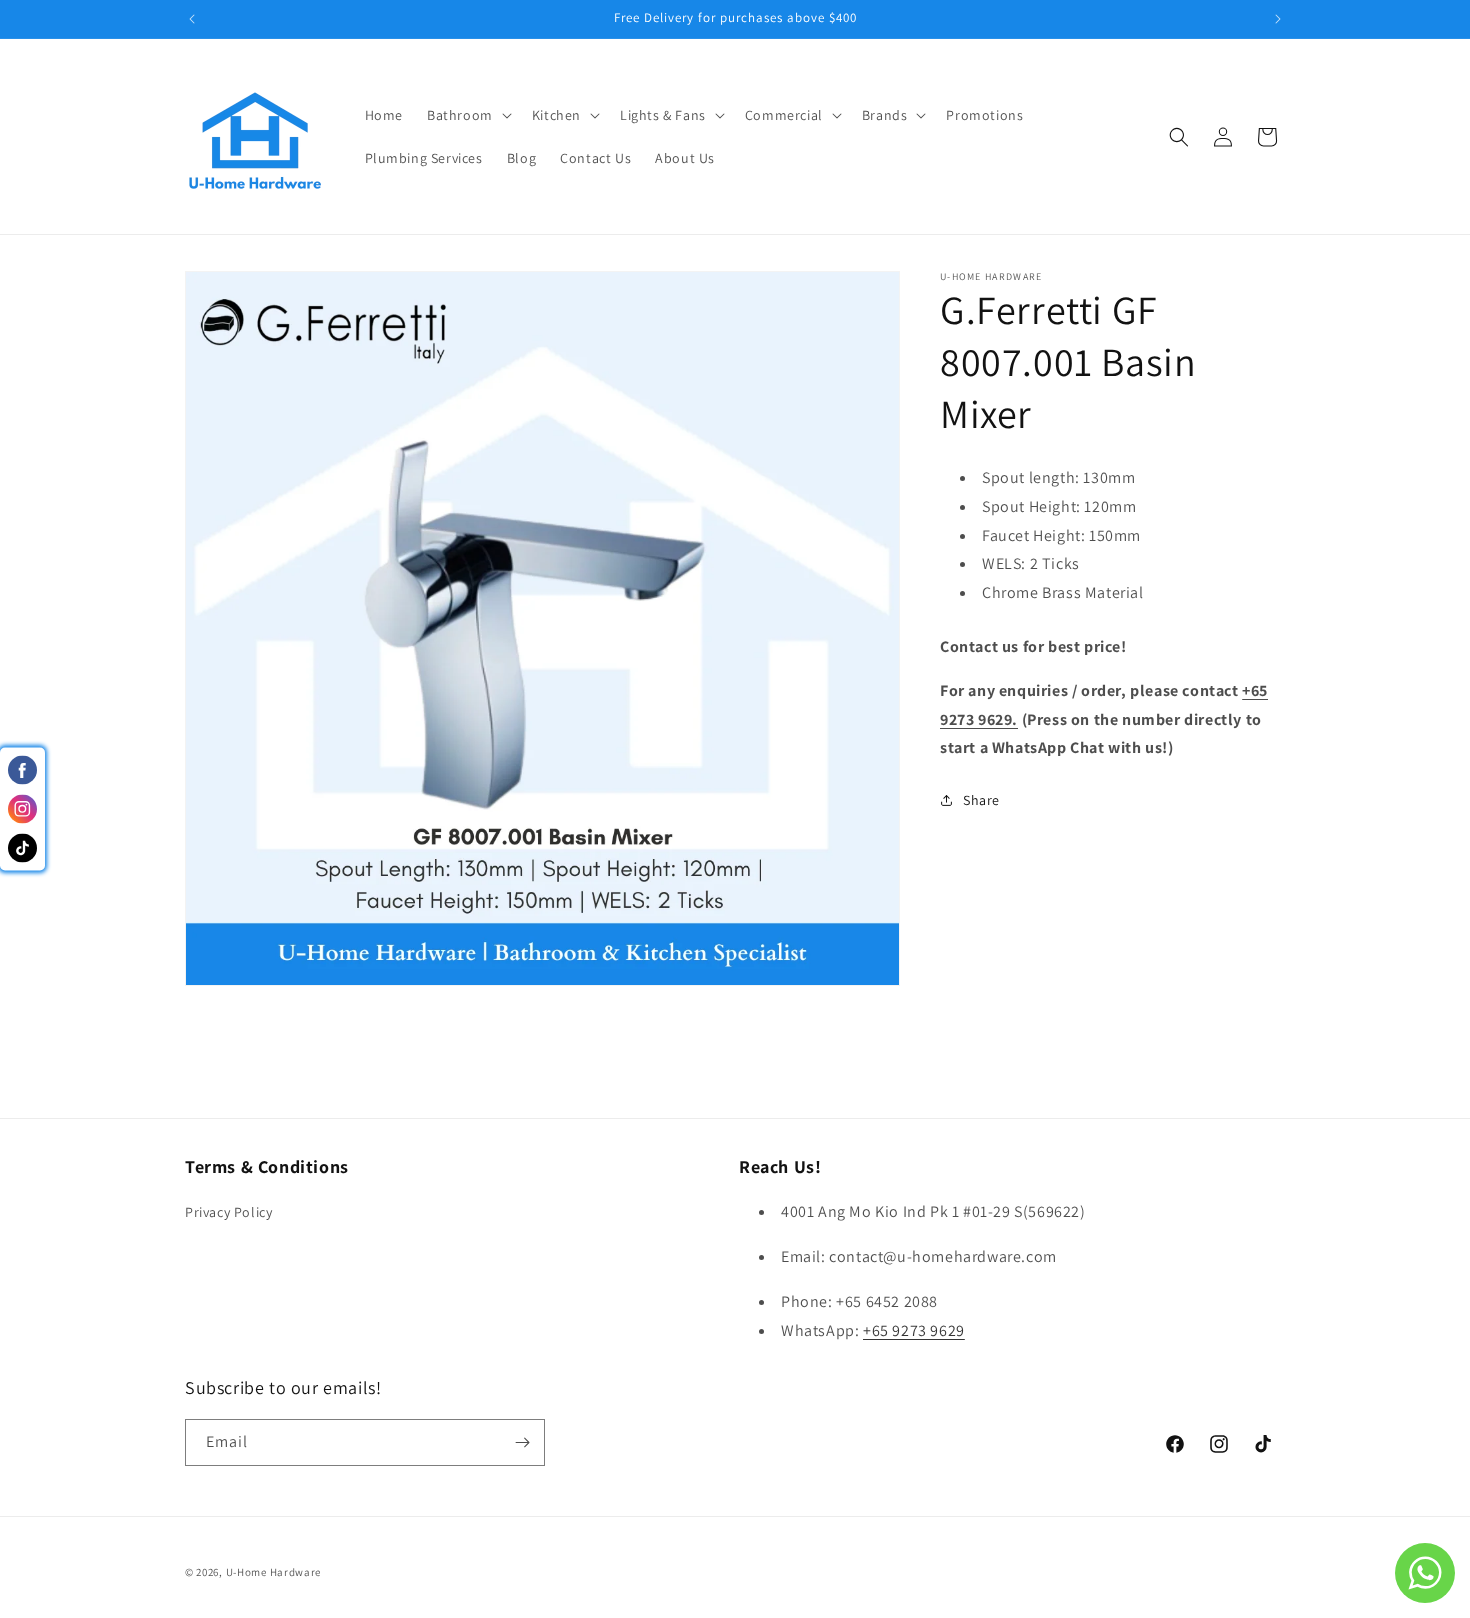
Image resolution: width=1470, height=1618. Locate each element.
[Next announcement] (1278, 19)
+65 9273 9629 (914, 1330)
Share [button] (981, 800)
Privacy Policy (228, 1212)
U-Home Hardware (274, 1572)
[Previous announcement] (192, 19)
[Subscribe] (522, 1442)
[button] (467, 115)
